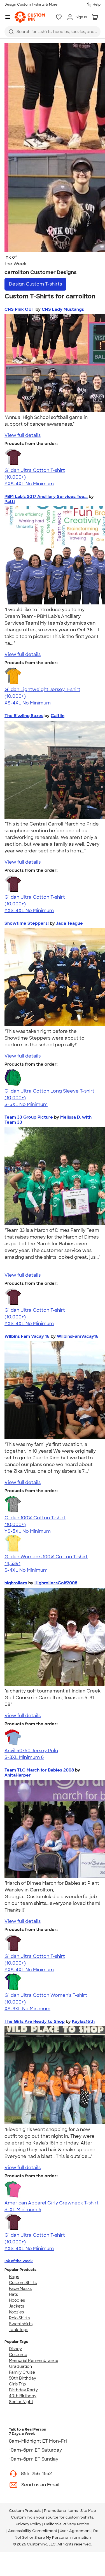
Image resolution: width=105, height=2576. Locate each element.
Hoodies (17, 2300)
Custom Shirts (23, 2283)
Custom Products (25, 2511)
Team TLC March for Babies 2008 (39, 1770)
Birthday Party (23, 2390)
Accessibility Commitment (33, 2531)
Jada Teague (69, 923)
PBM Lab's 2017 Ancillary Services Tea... (46, 497)
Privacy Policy (29, 2524)
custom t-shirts (79, 2517)
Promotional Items (61, 2511)
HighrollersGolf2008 (56, 1583)
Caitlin (58, 716)
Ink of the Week (19, 2261)
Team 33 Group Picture (29, 1117)
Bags (14, 2277)
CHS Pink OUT (19, 309)
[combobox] (53, 32)
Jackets (17, 2306)
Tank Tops (19, 2330)
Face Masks (20, 2289)
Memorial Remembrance (34, 2361)
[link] (30, 17)
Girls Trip (17, 2384)
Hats (13, 2294)
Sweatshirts (21, 2324)
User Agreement (75, 2531)
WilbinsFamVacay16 (78, 1336)
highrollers (16, 1583)
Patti (10, 502)
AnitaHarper (18, 1775)
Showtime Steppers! (27, 923)
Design (35, 284)
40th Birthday (23, 2396)
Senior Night (21, 2402)
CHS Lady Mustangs (63, 309)
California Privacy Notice (67, 2524)
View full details (23, 435)
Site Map (88, 2511)
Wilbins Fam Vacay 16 (27, 1336)
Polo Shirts (19, 2318)
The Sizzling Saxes (24, 716)
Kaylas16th (83, 2021)
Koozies (16, 2312)
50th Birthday (23, 2378)
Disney (15, 2349)
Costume (18, 2355)
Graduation (20, 2366)
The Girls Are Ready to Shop (35, 2021)
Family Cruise (22, 2372)
